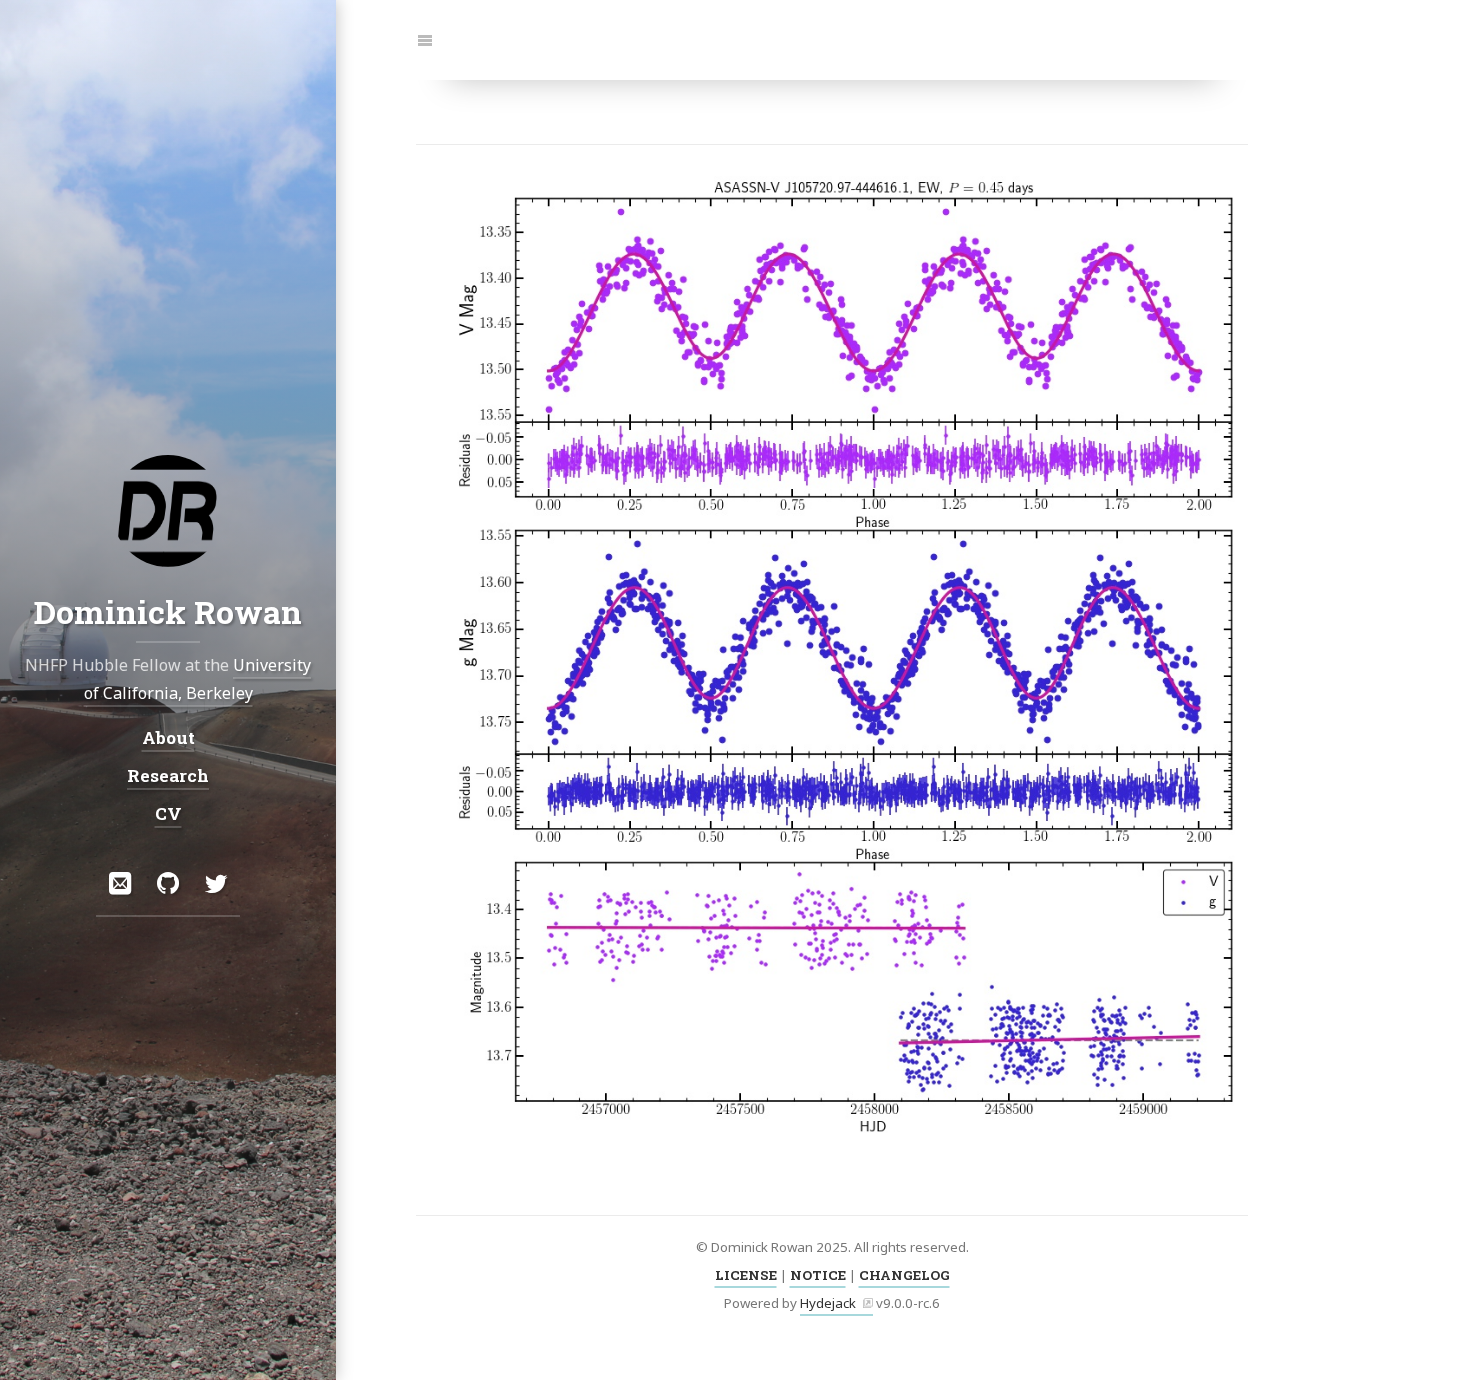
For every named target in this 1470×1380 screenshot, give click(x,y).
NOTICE (818, 1275)
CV (168, 813)
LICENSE (746, 1275)
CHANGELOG (904, 1275)
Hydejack (828, 1303)
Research (168, 775)
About (168, 736)
